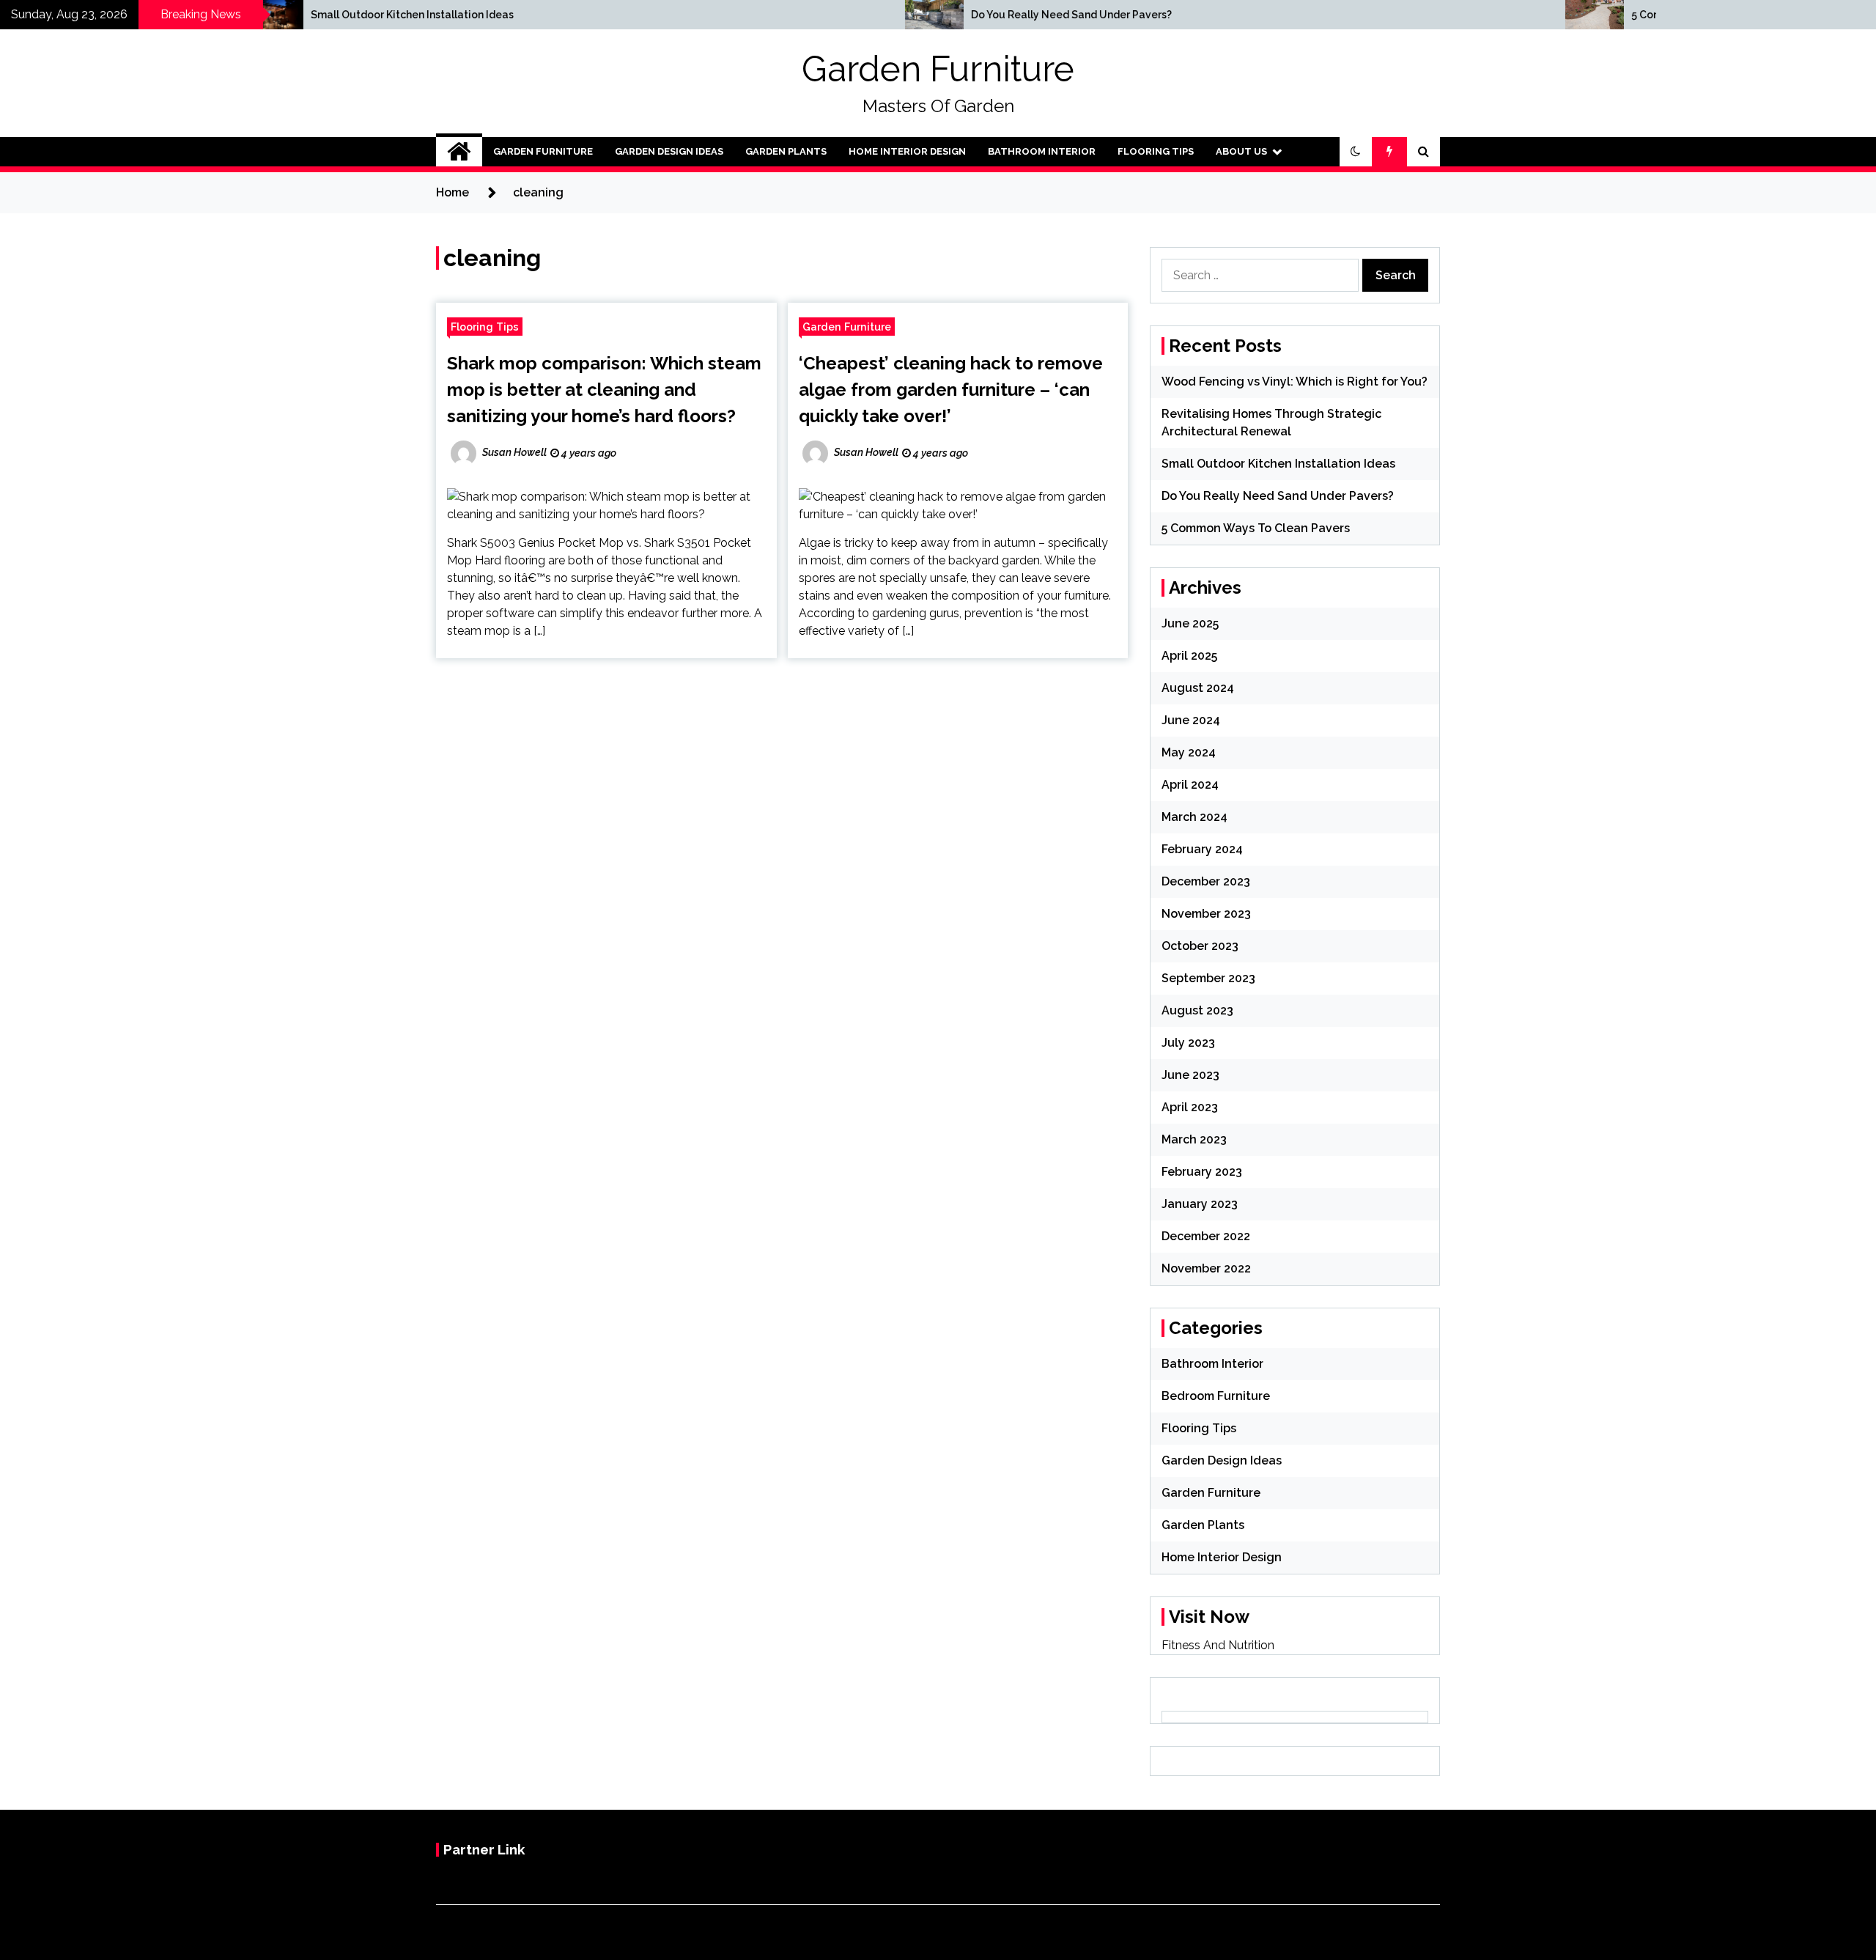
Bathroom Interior (1042, 151)
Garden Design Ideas (669, 151)
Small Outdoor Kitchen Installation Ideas (236, 15)
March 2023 (1194, 1139)
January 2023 (1200, 1204)
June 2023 (1190, 1075)
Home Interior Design (907, 151)
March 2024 (1194, 817)
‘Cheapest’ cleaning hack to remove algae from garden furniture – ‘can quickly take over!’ (951, 390)
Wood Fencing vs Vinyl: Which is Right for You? (1295, 382)
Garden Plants (786, 151)
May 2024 (1189, 752)
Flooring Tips (1156, 151)
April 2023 (1190, 1107)
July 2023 (1188, 1043)
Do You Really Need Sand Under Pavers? (895, 15)
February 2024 (1202, 849)
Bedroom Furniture (1216, 1396)
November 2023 (1206, 914)
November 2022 (1206, 1268)
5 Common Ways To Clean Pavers (1256, 528)
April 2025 (1189, 656)
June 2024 (1191, 720)
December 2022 (1206, 1236)
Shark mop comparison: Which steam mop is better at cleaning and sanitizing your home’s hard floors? (604, 390)
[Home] (459, 152)
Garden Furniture (938, 69)
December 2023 (1206, 881)
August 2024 (1198, 688)
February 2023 (1202, 1172)
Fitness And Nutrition (1218, 1645)
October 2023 (1200, 946)
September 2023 (1208, 978)
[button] (1356, 152)
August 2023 (1197, 1010)
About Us (1241, 151)
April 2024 (1190, 785)
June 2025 (1190, 623)
